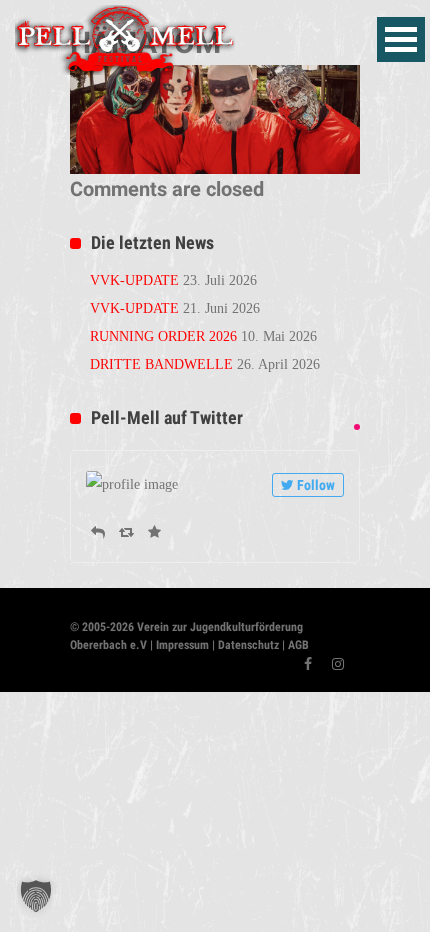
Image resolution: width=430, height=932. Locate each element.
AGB (298, 645)
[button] (36, 896)
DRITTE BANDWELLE (161, 364)
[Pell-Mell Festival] (125, 37)
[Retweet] (126, 533)
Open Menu (401, 39)
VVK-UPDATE (134, 280)
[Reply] (98, 533)
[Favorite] (154, 533)
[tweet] (357, 427)
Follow (316, 485)
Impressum (182, 645)
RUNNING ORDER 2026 (163, 336)
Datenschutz (247, 645)
